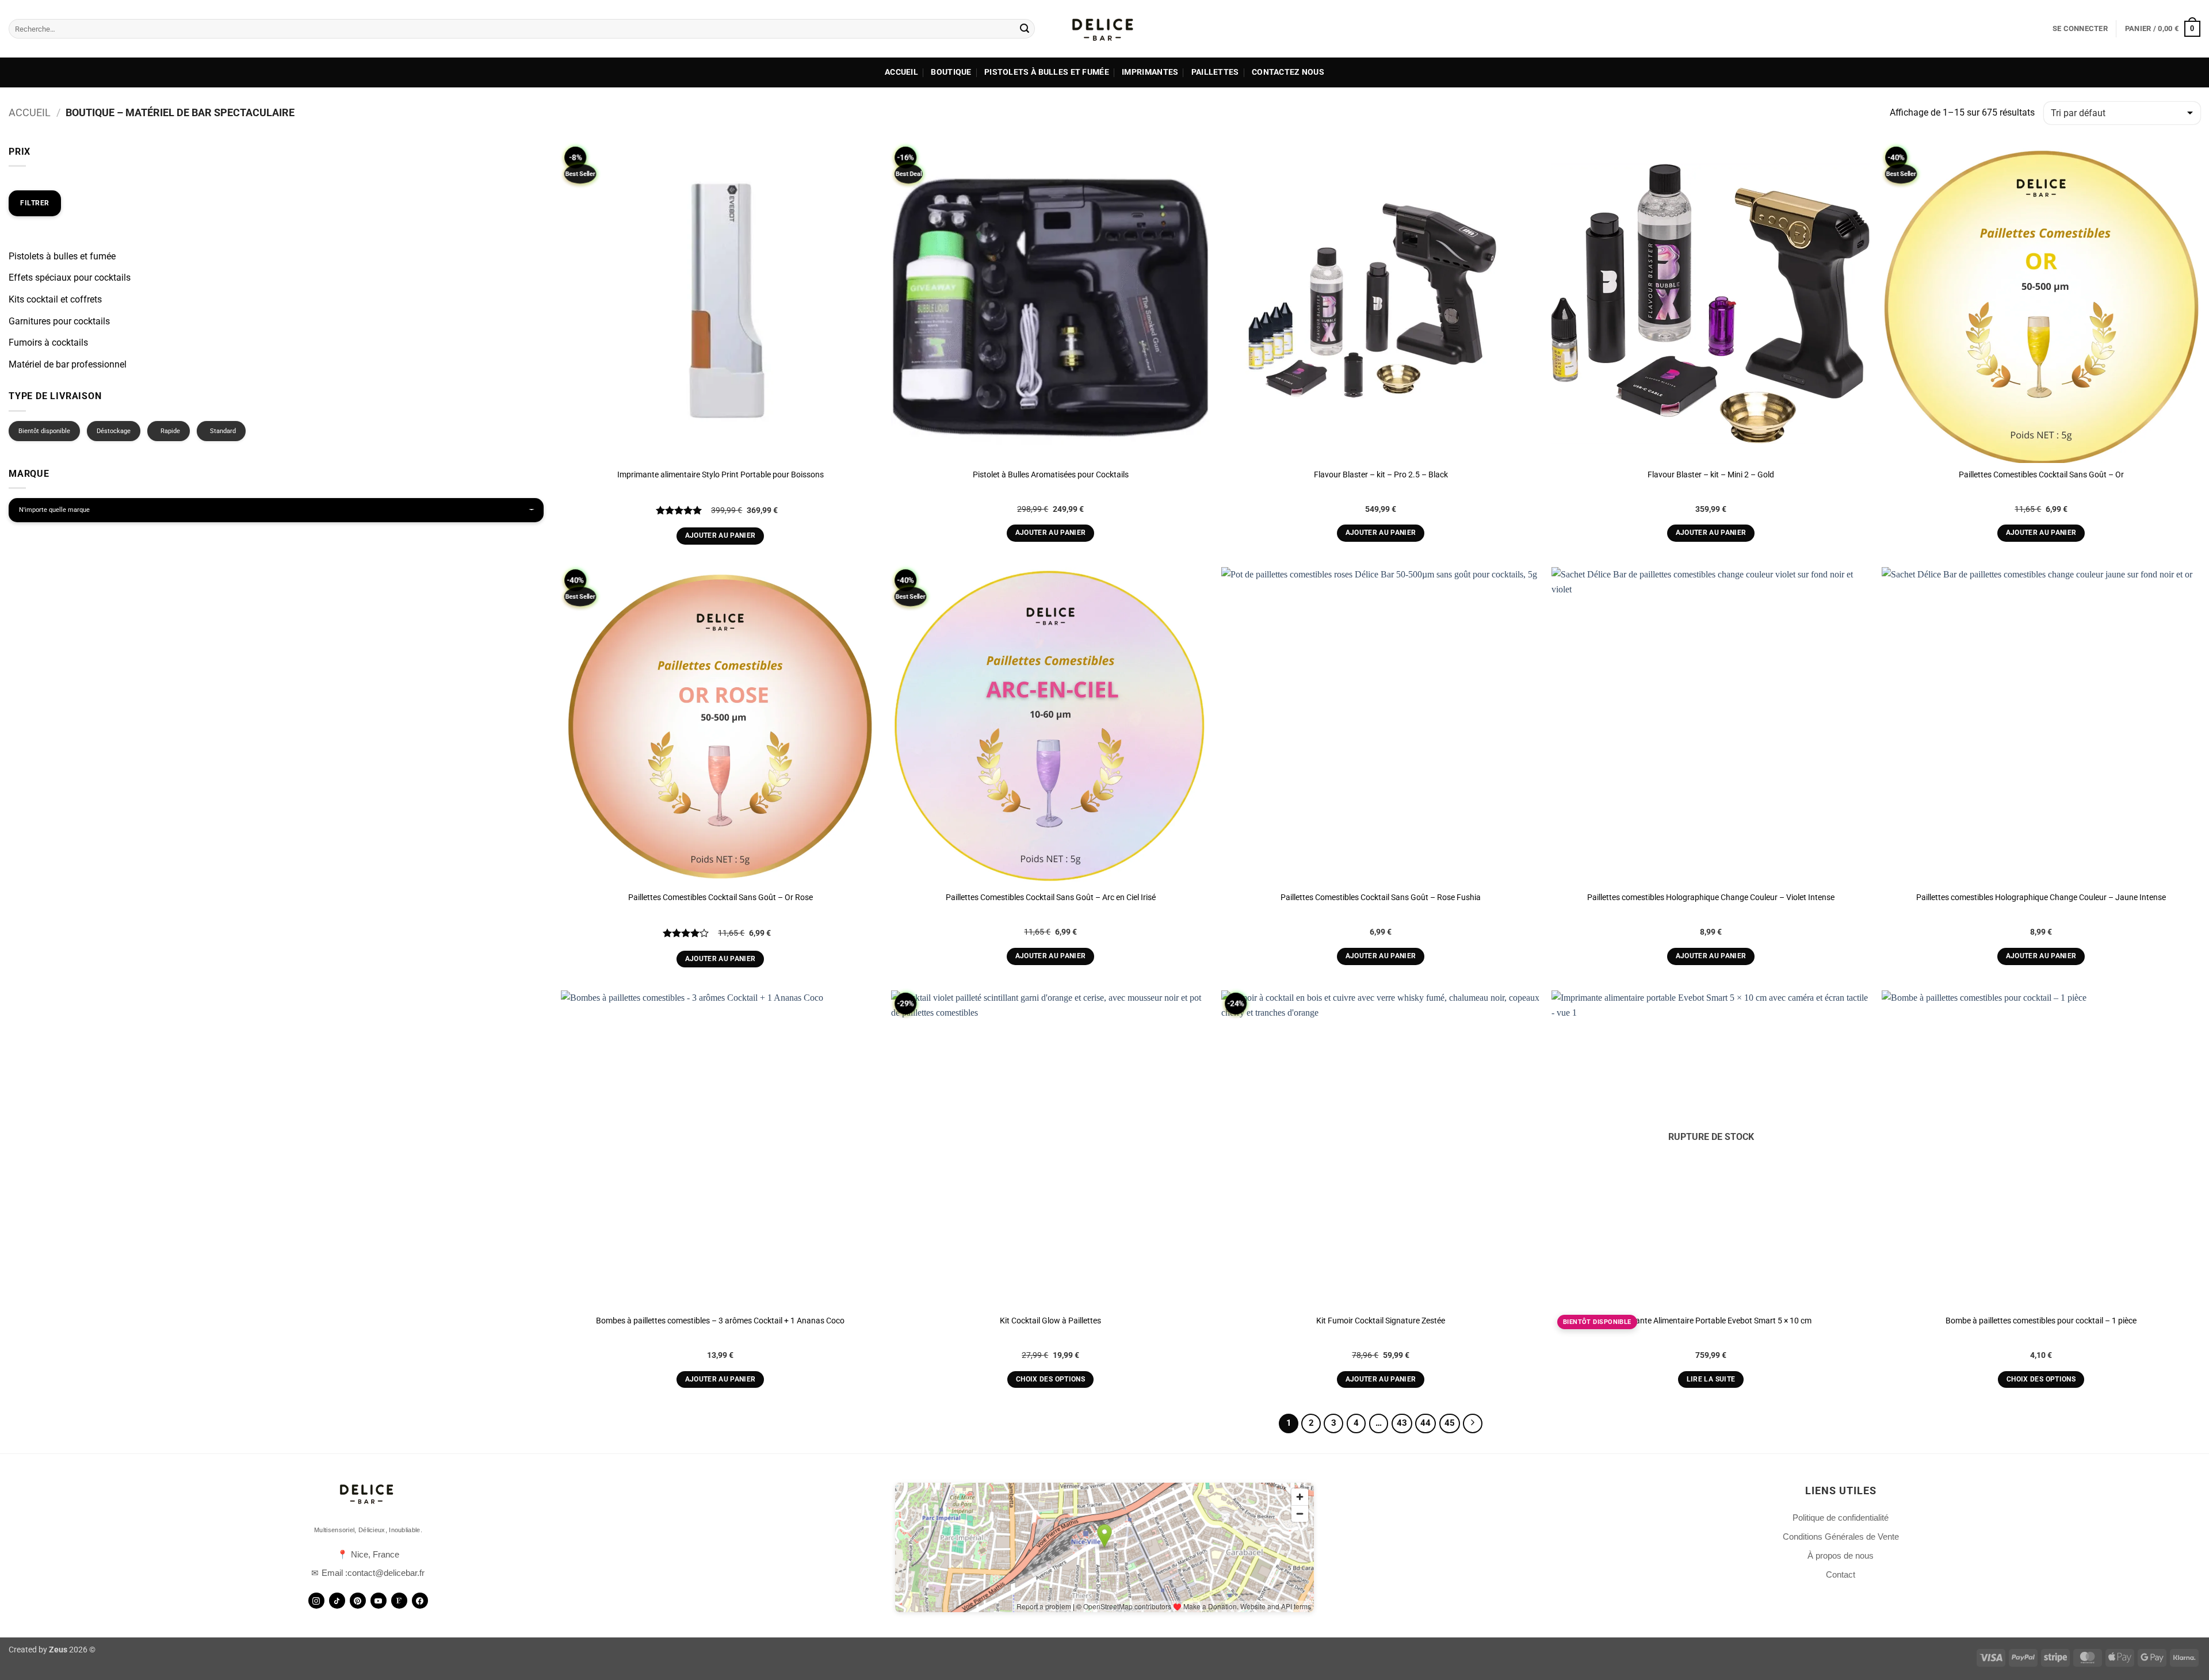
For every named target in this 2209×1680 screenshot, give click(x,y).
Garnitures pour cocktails (59, 321)
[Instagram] (316, 1601)
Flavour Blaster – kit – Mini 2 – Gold (1711, 475)
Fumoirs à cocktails (48, 342)
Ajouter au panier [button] (721, 535)
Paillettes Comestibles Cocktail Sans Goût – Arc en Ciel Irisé (1051, 898)
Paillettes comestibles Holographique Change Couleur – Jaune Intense (2041, 898)
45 (1450, 1423)
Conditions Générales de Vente (1841, 1537)
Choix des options (1050, 1379)
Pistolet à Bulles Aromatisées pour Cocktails (1051, 475)
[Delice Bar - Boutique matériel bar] (1104, 29)
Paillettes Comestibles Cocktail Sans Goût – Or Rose (721, 898)
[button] (2080, 29)
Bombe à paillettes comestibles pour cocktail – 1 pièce (2041, 1321)
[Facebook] (420, 1601)
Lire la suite (1711, 1379)
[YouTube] (379, 1601)
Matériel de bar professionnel (68, 364)
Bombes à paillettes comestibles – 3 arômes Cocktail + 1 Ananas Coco (720, 1321)
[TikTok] (337, 1601)
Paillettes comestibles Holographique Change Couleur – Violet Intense (1711, 898)
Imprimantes (1150, 72)
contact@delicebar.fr (386, 1573)
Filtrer (35, 203)
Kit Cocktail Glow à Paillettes (1050, 1321)
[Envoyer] (1025, 29)
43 (1402, 1423)
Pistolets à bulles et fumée (1047, 72)
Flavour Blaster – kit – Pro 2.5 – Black (1381, 475)
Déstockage (114, 431)
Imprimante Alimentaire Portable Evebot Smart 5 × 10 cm (1711, 1321)
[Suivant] (1473, 1423)
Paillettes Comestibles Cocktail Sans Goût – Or (2041, 475)
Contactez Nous (1288, 72)
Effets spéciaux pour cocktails (70, 278)
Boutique (951, 72)
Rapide (170, 431)
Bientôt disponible (44, 431)
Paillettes (1215, 72)
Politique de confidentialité (1841, 1518)
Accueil (901, 72)
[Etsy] (399, 1601)
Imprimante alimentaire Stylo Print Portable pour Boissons (721, 475)
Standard (223, 431)
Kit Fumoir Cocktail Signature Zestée (1381, 1321)
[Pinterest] (358, 1601)
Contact (1841, 1574)
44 (1425, 1423)
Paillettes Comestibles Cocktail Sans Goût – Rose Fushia (1381, 898)
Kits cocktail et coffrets (55, 299)
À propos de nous (1841, 1555)
